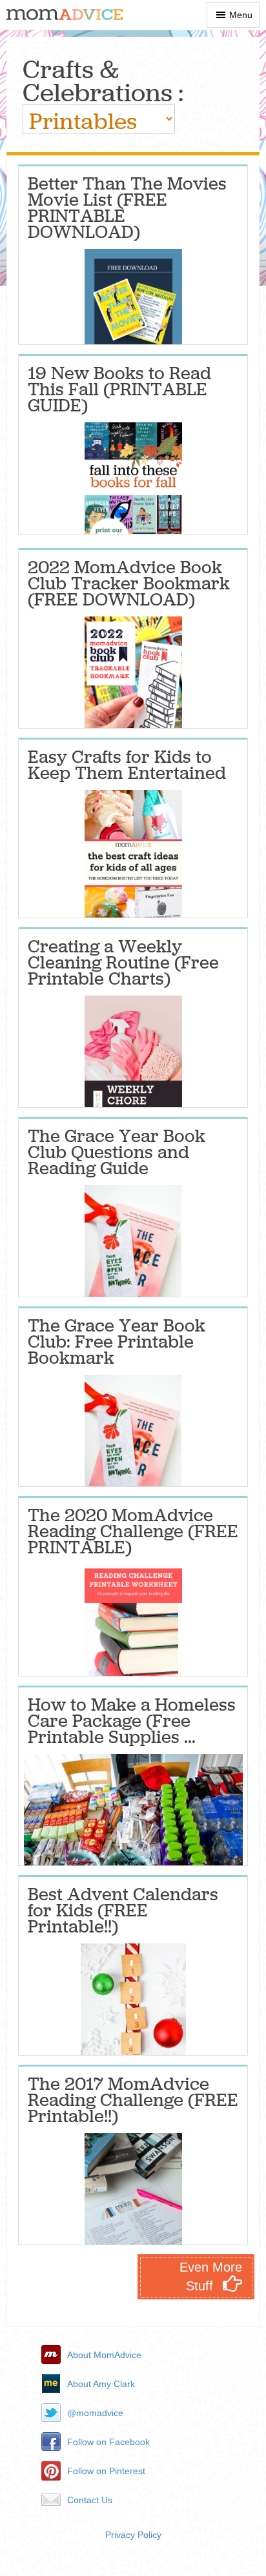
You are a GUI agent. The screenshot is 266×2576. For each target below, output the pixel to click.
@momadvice (95, 2413)
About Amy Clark (101, 2384)
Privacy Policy (133, 2535)
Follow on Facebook (108, 2442)
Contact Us (90, 2500)
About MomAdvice (104, 2355)
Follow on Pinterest (106, 2471)
